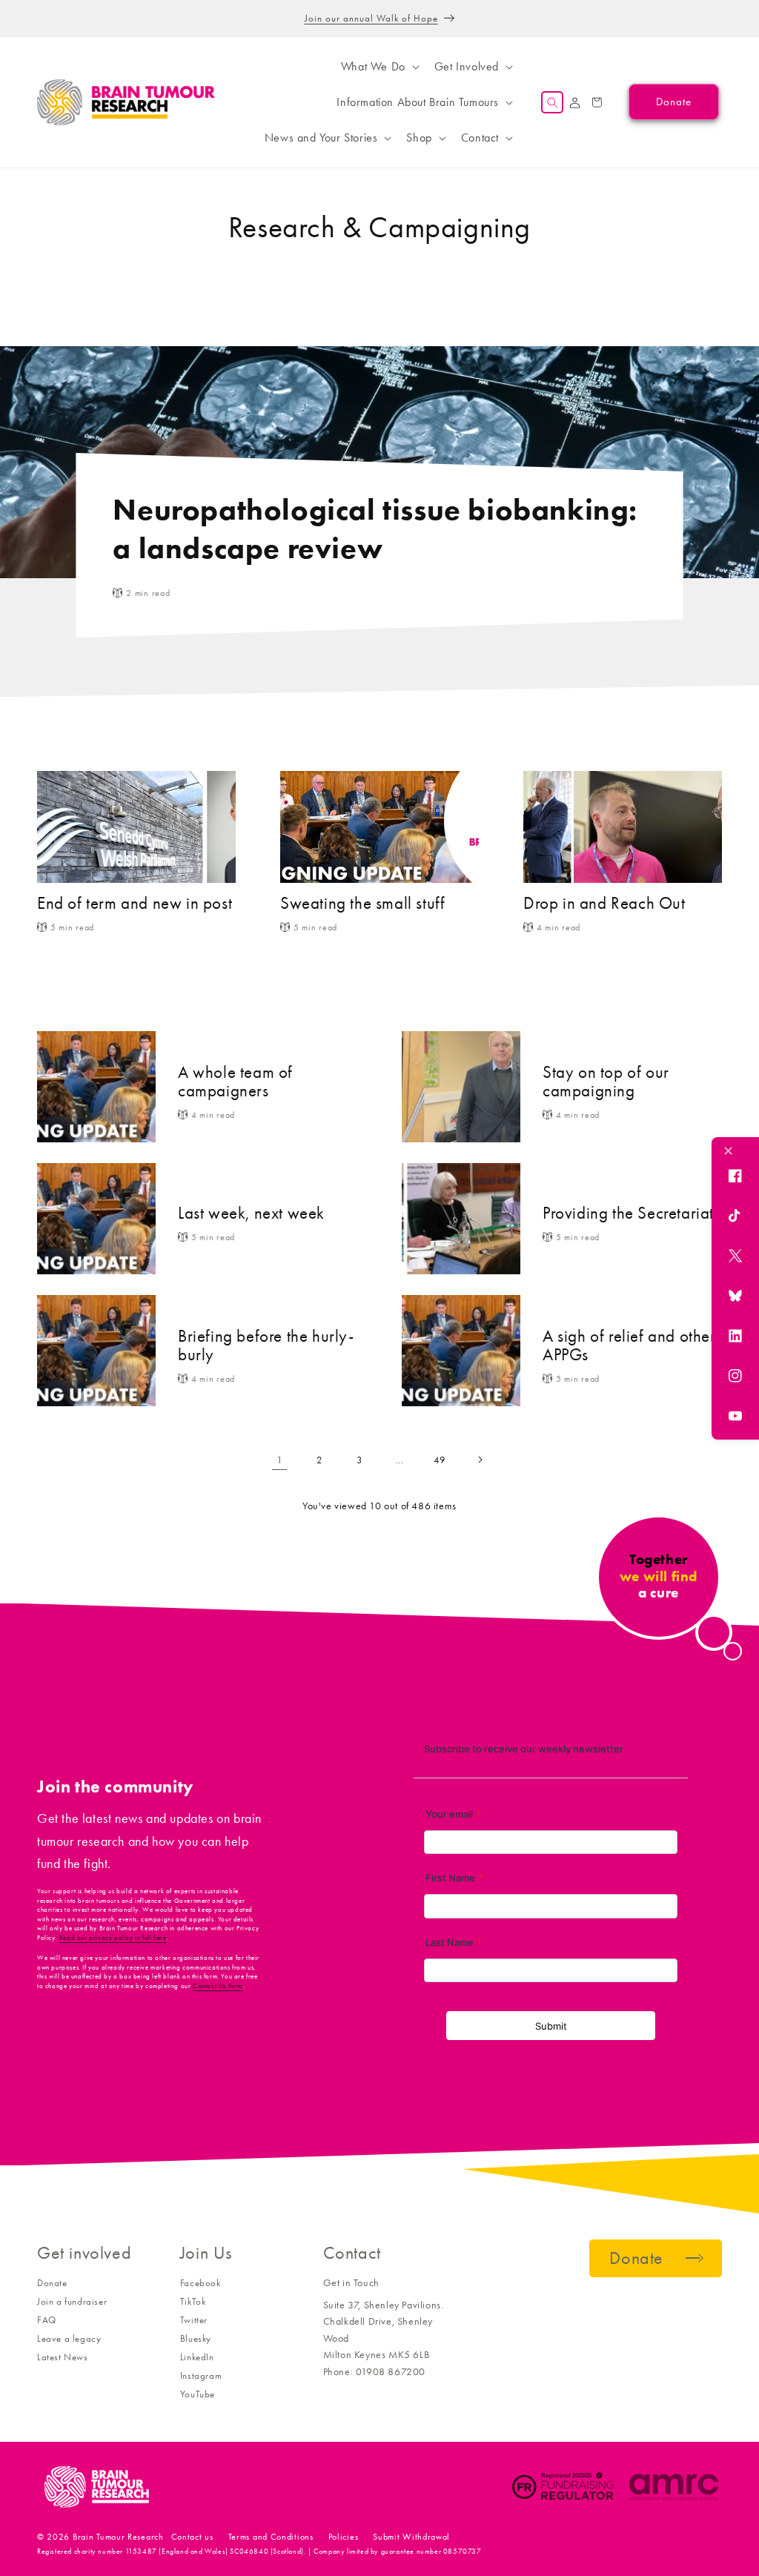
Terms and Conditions (271, 2537)
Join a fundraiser (72, 2301)
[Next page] (480, 1460)
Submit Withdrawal (411, 2537)
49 (439, 1460)
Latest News (63, 2357)
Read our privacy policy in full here (113, 1938)
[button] (379, 67)
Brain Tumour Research (118, 2537)
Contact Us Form (218, 1986)
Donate (52, 2283)
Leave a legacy (69, 2338)
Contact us (192, 2537)
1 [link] (280, 1460)
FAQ (47, 2320)
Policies (344, 2537)
